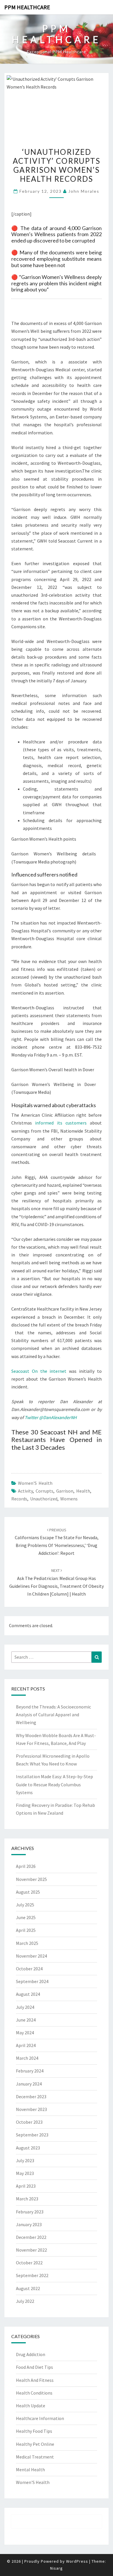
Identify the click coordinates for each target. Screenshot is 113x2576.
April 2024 (26, 2045)
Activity (25, 1491)
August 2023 (28, 2148)
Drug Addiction (31, 2354)
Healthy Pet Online (35, 2444)
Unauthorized (44, 1499)
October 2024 (29, 1969)
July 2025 (25, 1905)
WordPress (77, 2561)
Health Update (31, 2406)
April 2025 (26, 1930)
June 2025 (26, 1917)
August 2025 (28, 1892)
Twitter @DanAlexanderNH (51, 1417)
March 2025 (27, 1943)
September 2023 (32, 2135)
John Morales (84, 191)
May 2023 (25, 2173)
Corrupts (44, 1491)
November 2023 (31, 2109)
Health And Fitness (35, 2380)
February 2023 (30, 2212)
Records (19, 1499)
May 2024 (25, 2033)
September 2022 (32, 2275)
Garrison (65, 1491)
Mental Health (30, 2470)
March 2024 (27, 2058)
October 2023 (29, 2122)
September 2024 (32, 1981)
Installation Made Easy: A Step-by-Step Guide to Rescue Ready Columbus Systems (54, 1784)
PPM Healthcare (27, 7)
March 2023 (27, 2199)
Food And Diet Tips (34, 2367)
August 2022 (28, 2288)
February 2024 (30, 2071)
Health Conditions (34, 2393)
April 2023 (26, 2186)
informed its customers (61, 1123)
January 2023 (29, 2224)
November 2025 (31, 1879)
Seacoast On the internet (39, 1371)
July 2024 (25, 2007)
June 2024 (26, 2020)
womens (69, 1499)
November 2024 (31, 1956)
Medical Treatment (35, 2457)
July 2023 (25, 2160)
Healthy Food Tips (34, 2431)
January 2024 (29, 2084)
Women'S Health (35, 1483)
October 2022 (29, 2263)
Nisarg (57, 2568)
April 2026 (26, 1866)
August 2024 (28, 1994)
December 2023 (31, 2097)
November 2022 (31, 2250)
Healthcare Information (40, 2418)
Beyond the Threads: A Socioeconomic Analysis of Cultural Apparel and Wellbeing (53, 1715)
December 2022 (31, 2237)
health (83, 1491)
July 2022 (25, 2301)
